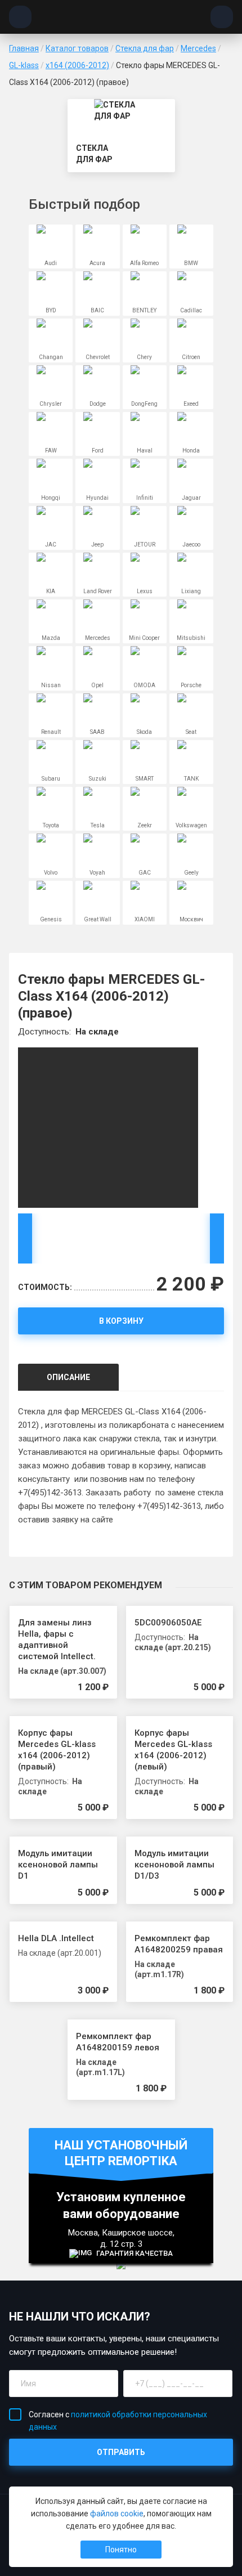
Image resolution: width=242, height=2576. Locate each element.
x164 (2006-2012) (77, 65)
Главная (24, 48)
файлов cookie (117, 2514)
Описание (68, 1377)
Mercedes (198, 48)
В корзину (121, 1321)
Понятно (121, 2550)
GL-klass (24, 65)
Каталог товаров (77, 48)
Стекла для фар (145, 48)
